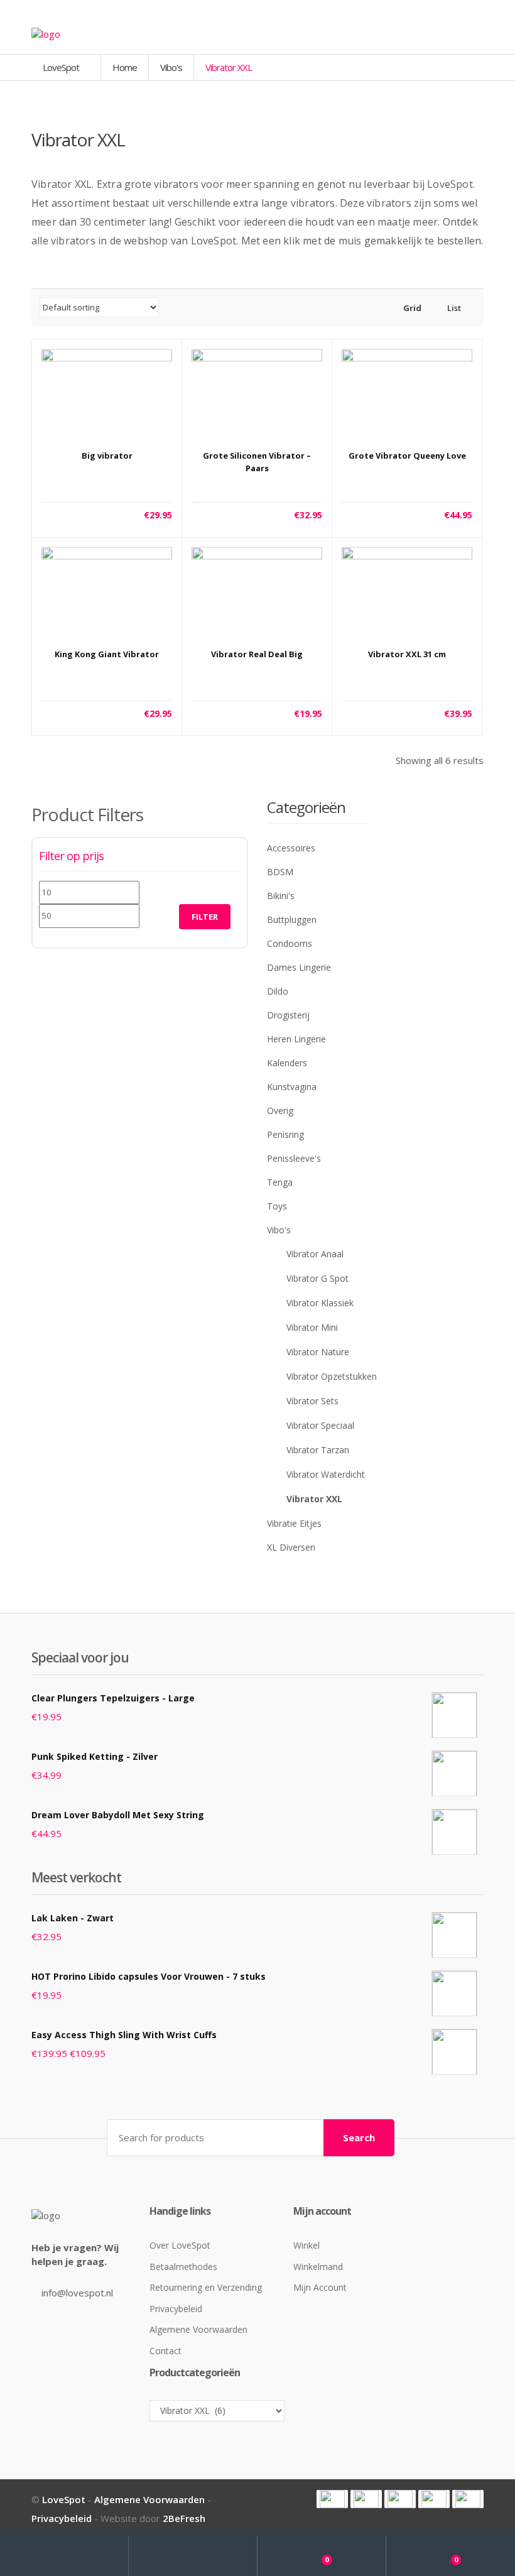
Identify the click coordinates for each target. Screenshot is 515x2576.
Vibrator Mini (312, 1327)
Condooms (290, 943)
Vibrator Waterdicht (326, 1474)
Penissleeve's (294, 1158)
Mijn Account (320, 2287)
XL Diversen (291, 1547)
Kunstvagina (292, 1087)
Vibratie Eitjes (294, 1523)
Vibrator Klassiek (320, 1303)
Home (125, 67)
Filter (205, 917)
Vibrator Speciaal (320, 1425)
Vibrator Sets (312, 1401)
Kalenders (287, 1063)
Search (359, 2137)
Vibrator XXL (314, 1499)
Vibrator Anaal (315, 1254)
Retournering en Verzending (206, 2287)
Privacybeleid (176, 2309)
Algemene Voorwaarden (198, 2329)
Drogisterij (288, 1015)
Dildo (278, 991)
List (453, 308)
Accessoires (291, 848)
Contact (165, 2351)
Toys (277, 1206)
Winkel (306, 2245)
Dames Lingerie (299, 967)
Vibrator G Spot (317, 1278)
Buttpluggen (292, 920)
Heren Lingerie (296, 1039)
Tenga (280, 1182)
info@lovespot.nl (77, 2293)
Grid (411, 308)
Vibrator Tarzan (318, 1450)
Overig (280, 1111)
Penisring (285, 1134)
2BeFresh (184, 2518)
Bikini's (281, 896)
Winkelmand (318, 2267)
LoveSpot (62, 67)
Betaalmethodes (183, 2267)
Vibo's (171, 67)
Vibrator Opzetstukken (332, 1376)
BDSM (280, 872)
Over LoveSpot (180, 2245)
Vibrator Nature (318, 1352)
